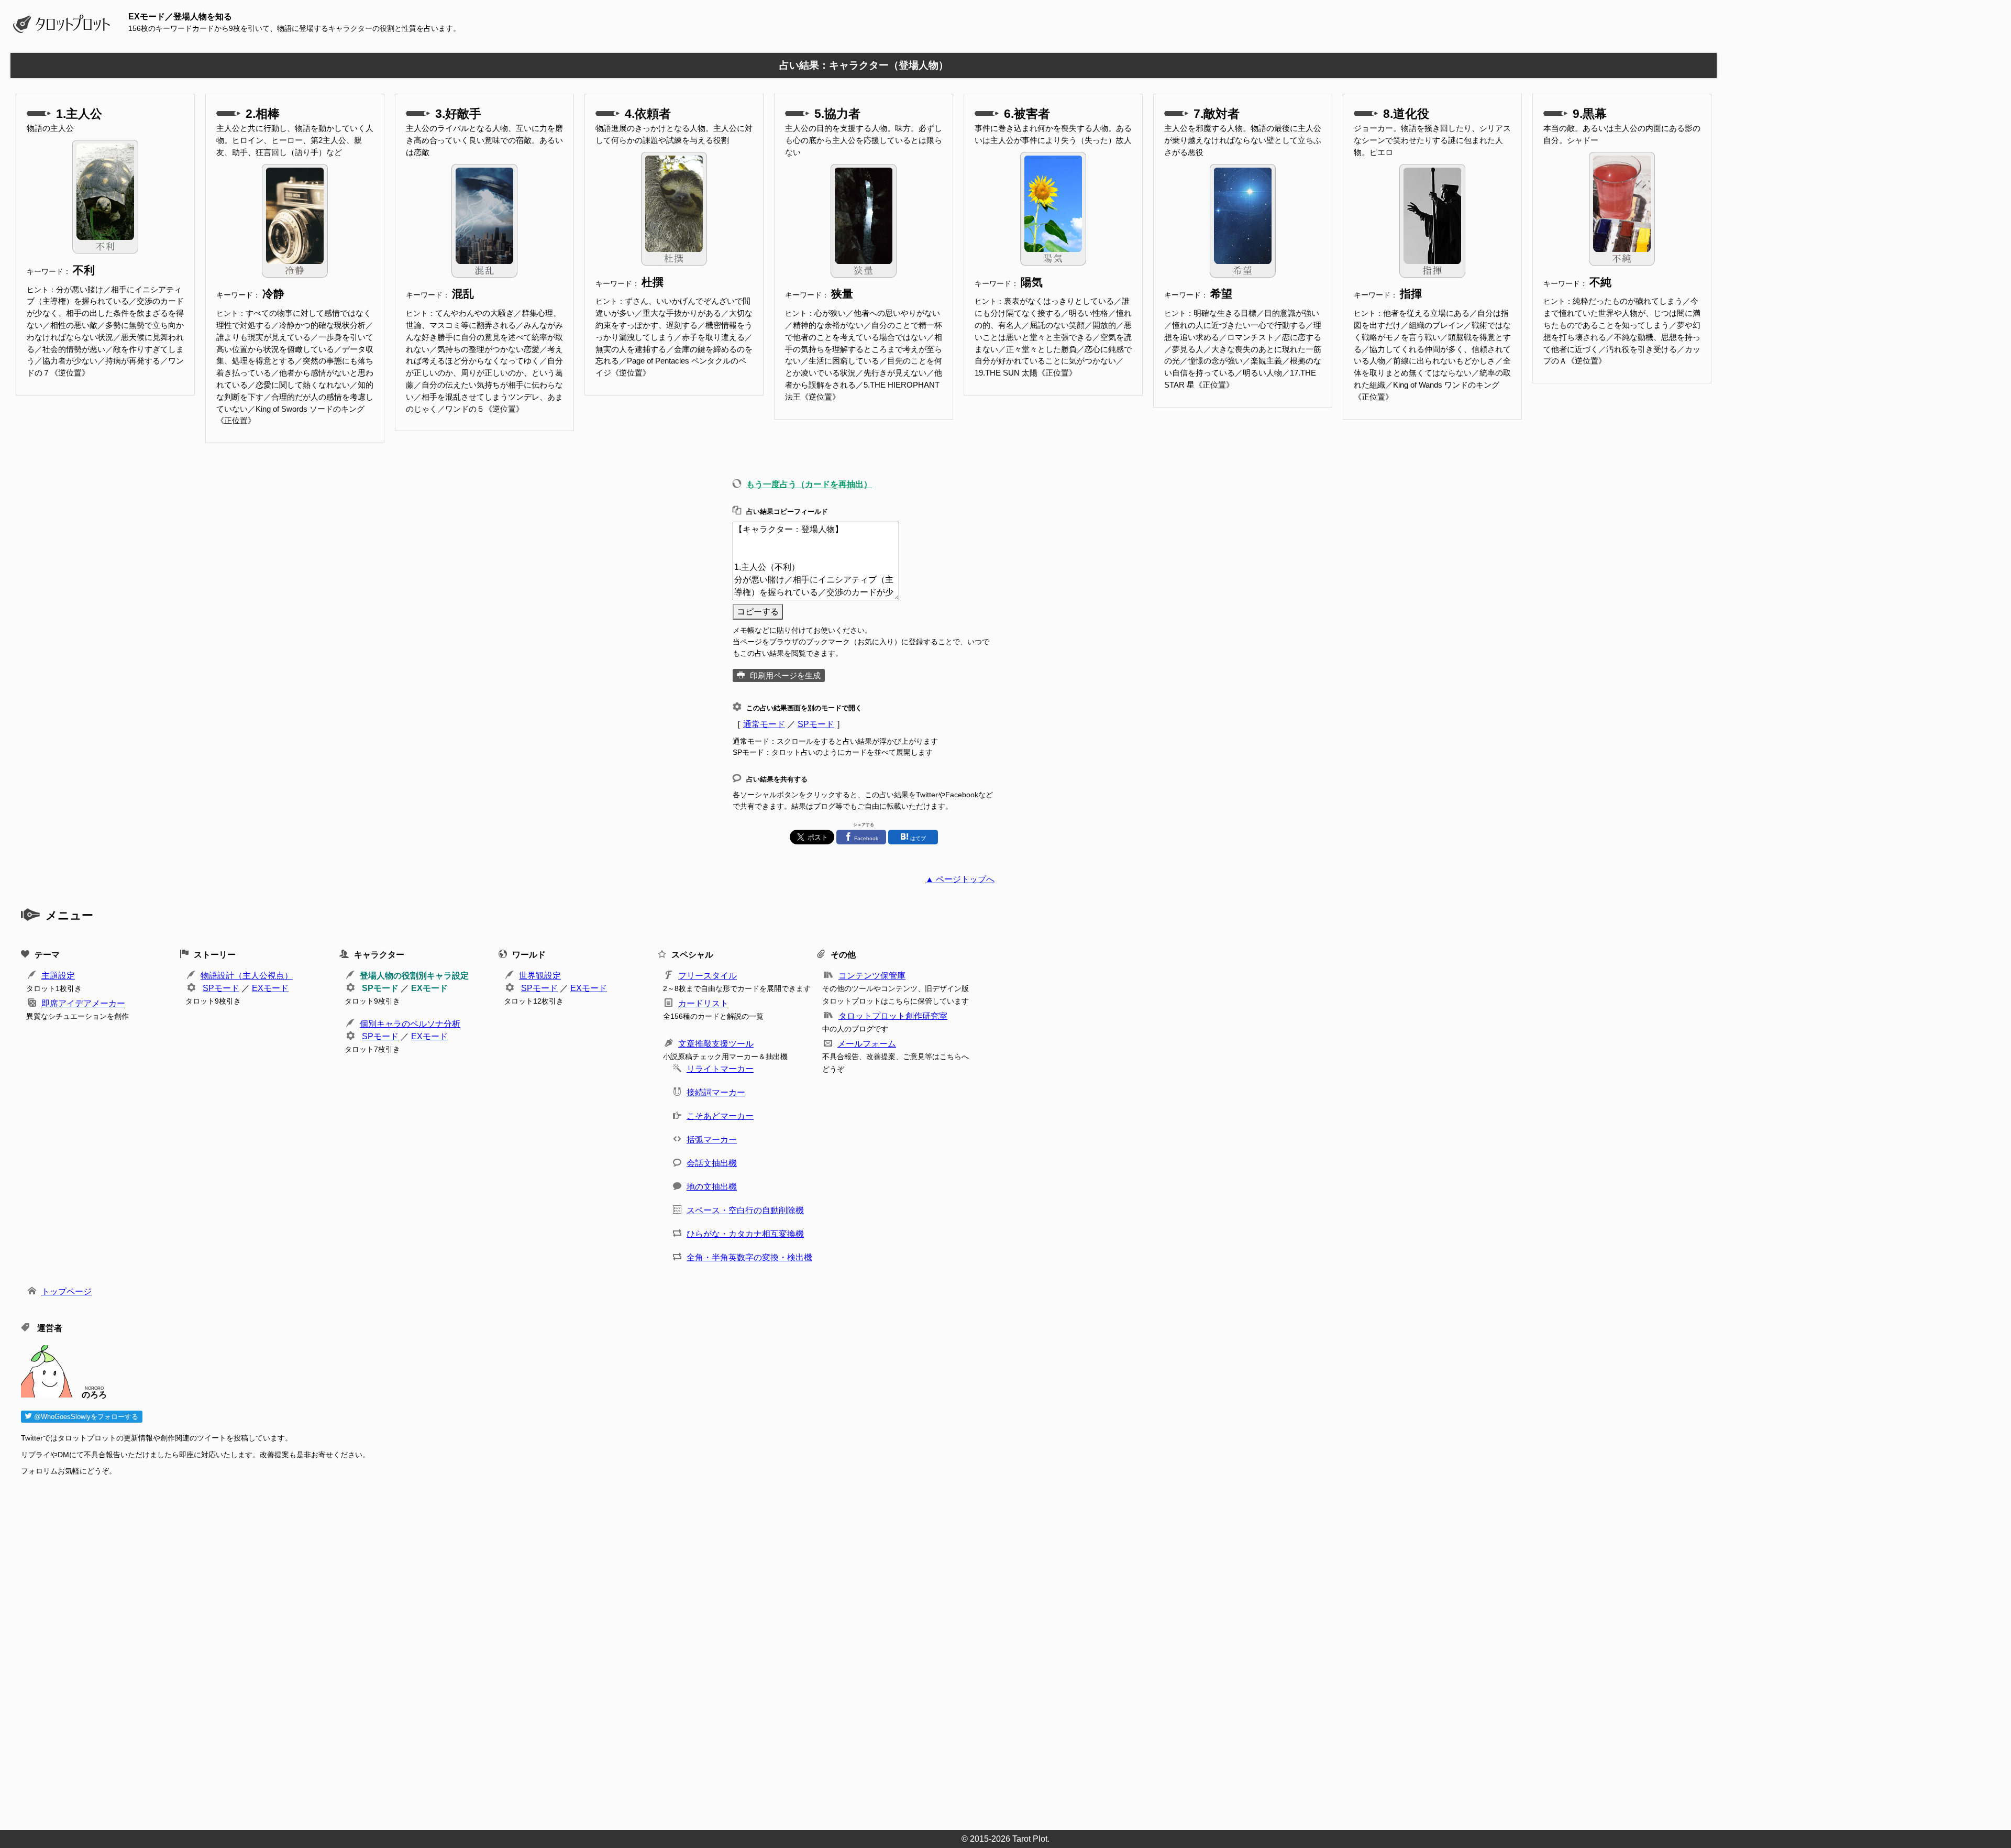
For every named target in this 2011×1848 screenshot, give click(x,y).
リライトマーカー (720, 1069)
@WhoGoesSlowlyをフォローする (85, 1417)
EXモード (270, 988)
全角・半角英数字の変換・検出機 (749, 1257)
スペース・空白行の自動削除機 (745, 1210)
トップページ (67, 1291)
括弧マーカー (712, 1140)
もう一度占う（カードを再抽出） (809, 484)
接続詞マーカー (716, 1092)
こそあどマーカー (720, 1116)
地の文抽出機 (712, 1187)
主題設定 (58, 976)
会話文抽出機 (712, 1163)
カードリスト (703, 1003)
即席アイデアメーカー (83, 1003)
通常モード (764, 724)
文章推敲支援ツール (716, 1044)
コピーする (758, 612)
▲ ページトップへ (960, 879)
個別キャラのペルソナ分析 (410, 1024)
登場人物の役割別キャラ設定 (414, 976)
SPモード (816, 724)
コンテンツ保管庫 (872, 976)
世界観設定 (540, 976)
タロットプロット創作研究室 (893, 1016)
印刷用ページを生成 (785, 675)
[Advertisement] (335, 1650)
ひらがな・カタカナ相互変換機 (745, 1234)
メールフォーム (867, 1044)
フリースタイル (708, 976)
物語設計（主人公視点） (247, 976)
